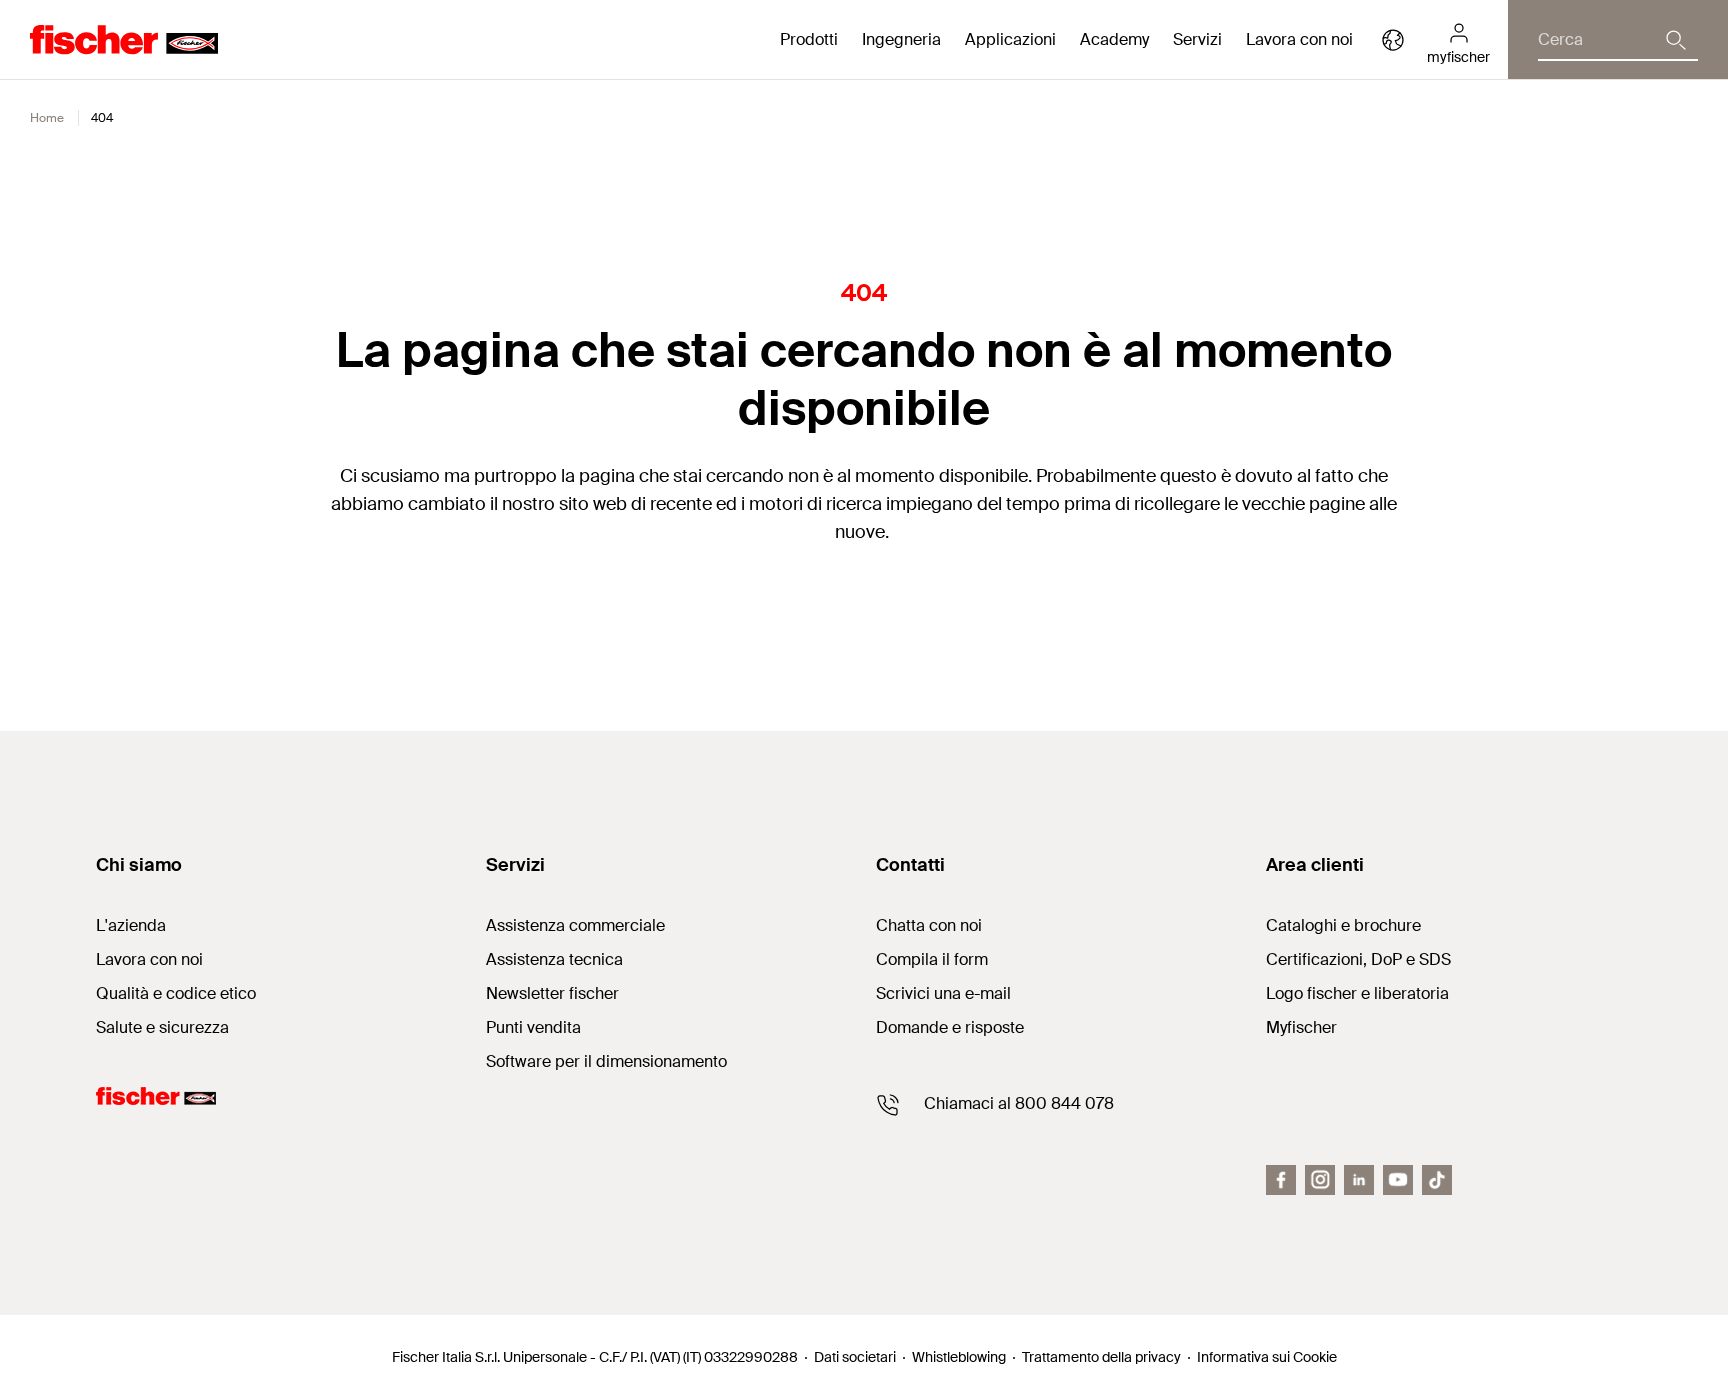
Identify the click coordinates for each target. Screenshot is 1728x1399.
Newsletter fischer (552, 993)
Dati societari (855, 1357)
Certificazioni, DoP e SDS (1358, 959)
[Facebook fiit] (1281, 1180)
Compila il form (932, 959)
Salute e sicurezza (162, 1027)
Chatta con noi (929, 925)
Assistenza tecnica (554, 959)
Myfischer (1301, 1027)
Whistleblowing (959, 1357)
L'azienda (131, 925)
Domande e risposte (950, 1027)
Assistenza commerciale (575, 925)
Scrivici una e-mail (943, 993)
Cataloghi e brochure (1343, 925)
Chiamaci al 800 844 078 (1019, 1103)
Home (47, 118)
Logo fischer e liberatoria (1357, 993)
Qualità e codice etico (176, 993)
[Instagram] (1320, 1180)
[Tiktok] (1437, 1180)
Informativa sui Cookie (1267, 1357)
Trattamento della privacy (1101, 1357)
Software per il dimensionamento (606, 1061)
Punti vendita (533, 1027)
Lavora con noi (1299, 39)
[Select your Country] (1393, 40)
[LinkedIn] (1359, 1180)
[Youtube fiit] (1398, 1180)
